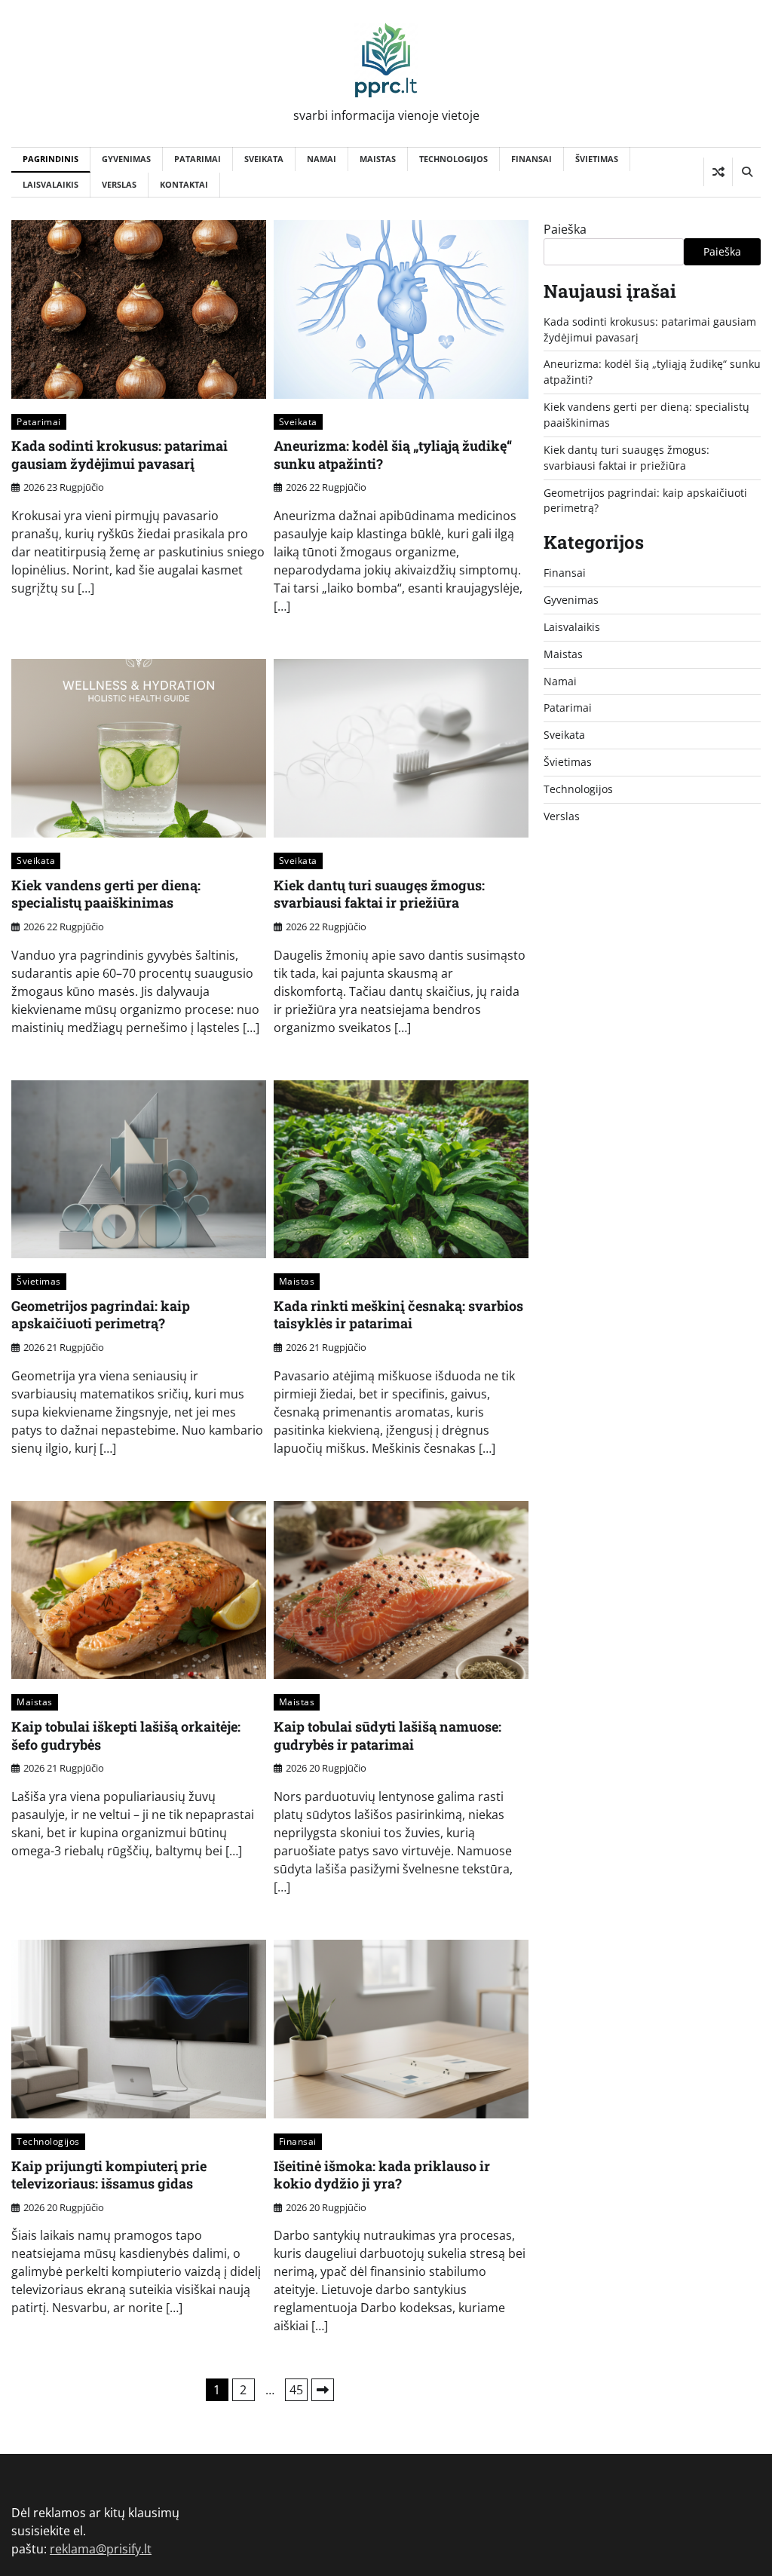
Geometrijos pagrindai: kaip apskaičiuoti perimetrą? (101, 1314)
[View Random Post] (718, 172)
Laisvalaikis (51, 184)
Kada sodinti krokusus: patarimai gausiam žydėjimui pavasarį (119, 454)
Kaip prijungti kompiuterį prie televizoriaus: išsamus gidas (109, 2175)
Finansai (532, 159)
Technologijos (453, 159)
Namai (322, 159)
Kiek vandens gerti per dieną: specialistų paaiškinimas (106, 894)
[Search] (746, 172)
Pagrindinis (51, 159)
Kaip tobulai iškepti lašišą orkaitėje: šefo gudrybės (126, 1735)
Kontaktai (184, 184)
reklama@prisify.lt (101, 2549)
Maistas (378, 159)
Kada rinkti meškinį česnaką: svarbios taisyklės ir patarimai (398, 1314)
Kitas (323, 2390)
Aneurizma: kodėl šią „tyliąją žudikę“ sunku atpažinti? (393, 454)
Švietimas (597, 159)
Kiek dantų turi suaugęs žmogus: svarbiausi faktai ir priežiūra (379, 894)
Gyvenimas (126, 159)
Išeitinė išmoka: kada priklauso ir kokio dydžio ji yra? (382, 2175)
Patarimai (198, 159)
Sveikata (264, 159)
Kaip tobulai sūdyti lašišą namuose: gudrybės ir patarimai (388, 1735)
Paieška (565, 229)
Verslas (119, 184)
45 (296, 2390)
